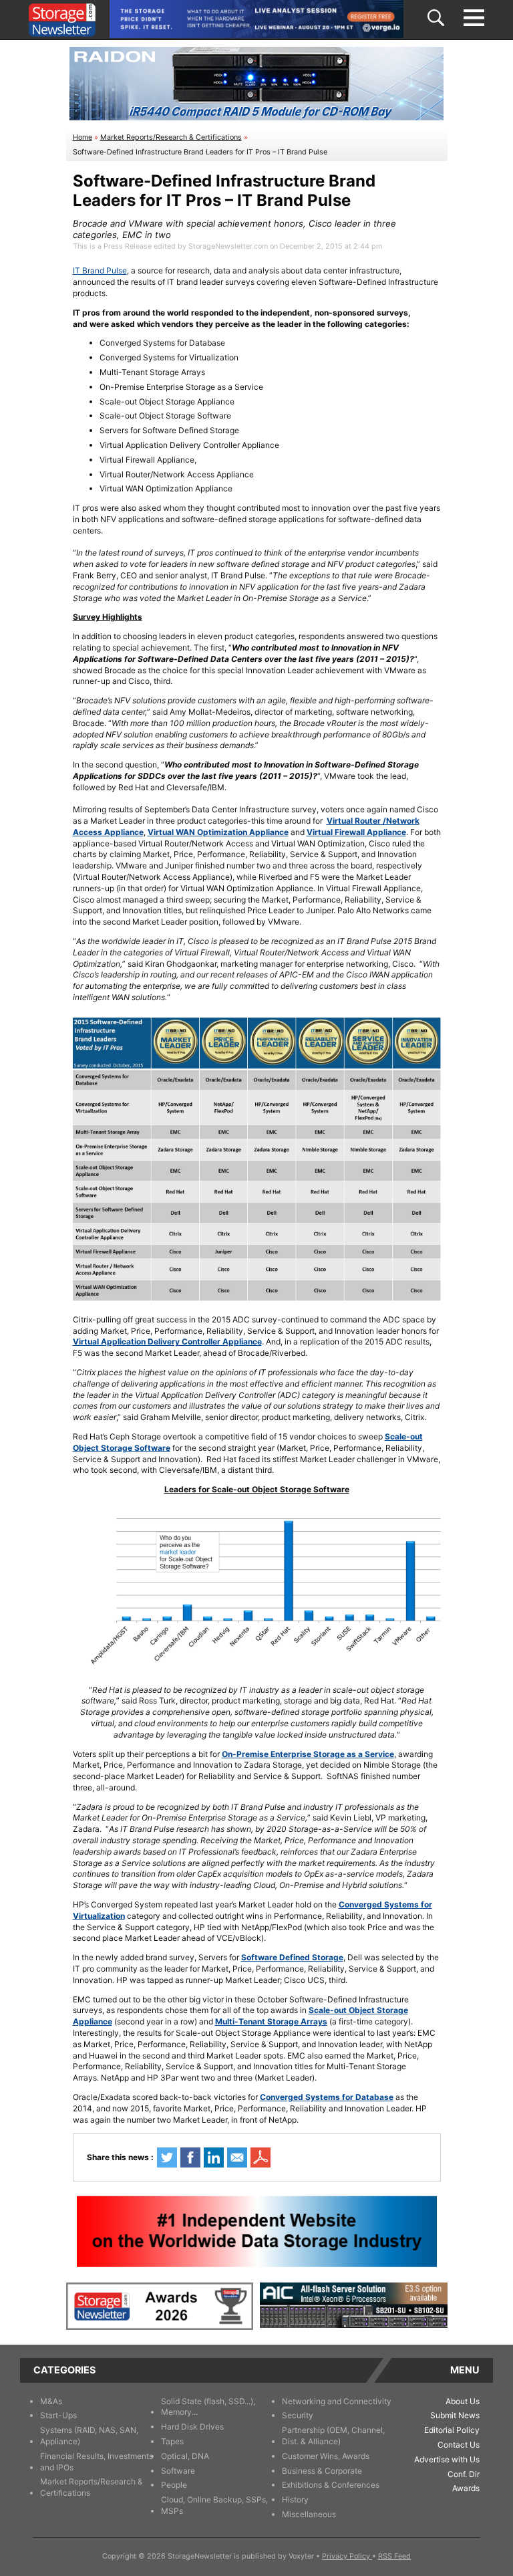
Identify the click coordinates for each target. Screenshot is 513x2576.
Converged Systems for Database (327, 2097)
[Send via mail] (237, 2157)
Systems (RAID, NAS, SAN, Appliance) (89, 2436)
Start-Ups (58, 2415)
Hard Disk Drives (192, 2427)
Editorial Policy (452, 2430)
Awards (466, 2488)
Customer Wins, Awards (326, 2456)
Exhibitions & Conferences (331, 2485)
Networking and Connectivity (337, 2401)
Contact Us (459, 2445)
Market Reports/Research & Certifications (171, 137)
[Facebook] (190, 2157)
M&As (51, 2401)
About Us (463, 2401)
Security (298, 2415)
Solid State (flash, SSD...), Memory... (208, 2407)
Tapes (172, 2441)
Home (82, 137)
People (174, 2485)
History (295, 2499)
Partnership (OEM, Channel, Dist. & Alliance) (333, 2436)
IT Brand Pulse (100, 270)
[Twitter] (167, 2157)
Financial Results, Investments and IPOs (97, 2462)
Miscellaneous (309, 2514)
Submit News (455, 2415)
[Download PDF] (261, 2157)
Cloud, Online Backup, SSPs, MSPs (214, 2505)
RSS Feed (394, 2556)
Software (178, 2471)
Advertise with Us (447, 2459)
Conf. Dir (464, 2474)
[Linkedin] (214, 2157)
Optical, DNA (185, 2456)
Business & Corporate (322, 2471)
